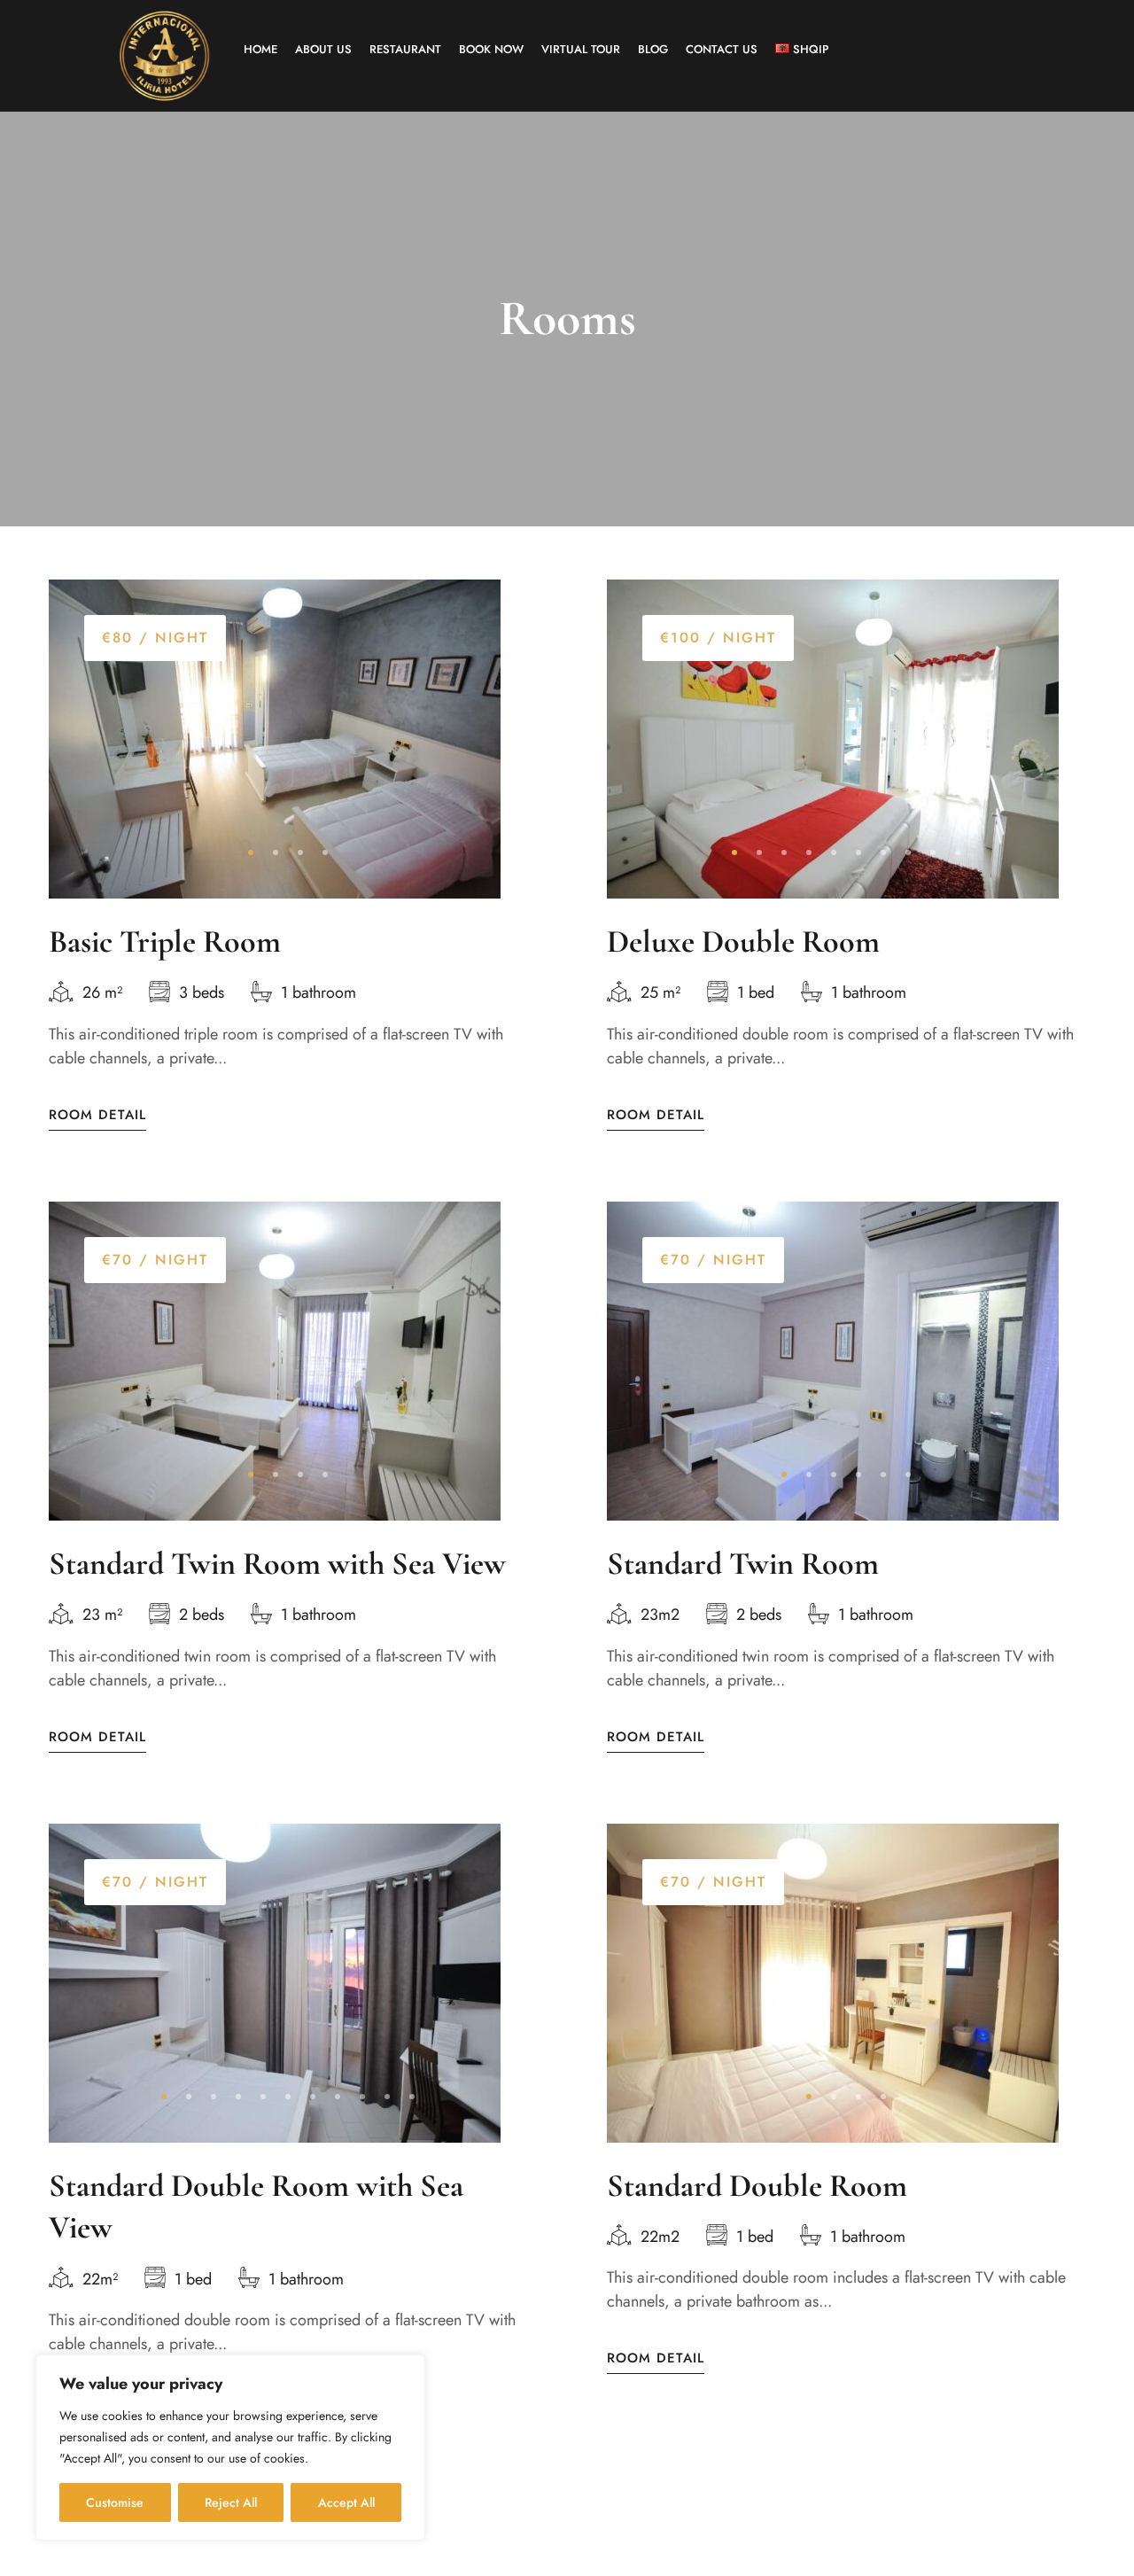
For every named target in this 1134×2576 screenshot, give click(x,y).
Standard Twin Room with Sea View (277, 1564)
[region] (230, 2448)
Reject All (231, 2502)
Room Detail (97, 1115)
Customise (115, 2502)
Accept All (346, 2502)
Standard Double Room (757, 2186)
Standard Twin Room (743, 1564)
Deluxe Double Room (743, 942)
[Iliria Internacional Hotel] (164, 56)
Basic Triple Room (165, 942)
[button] (251, 852)
